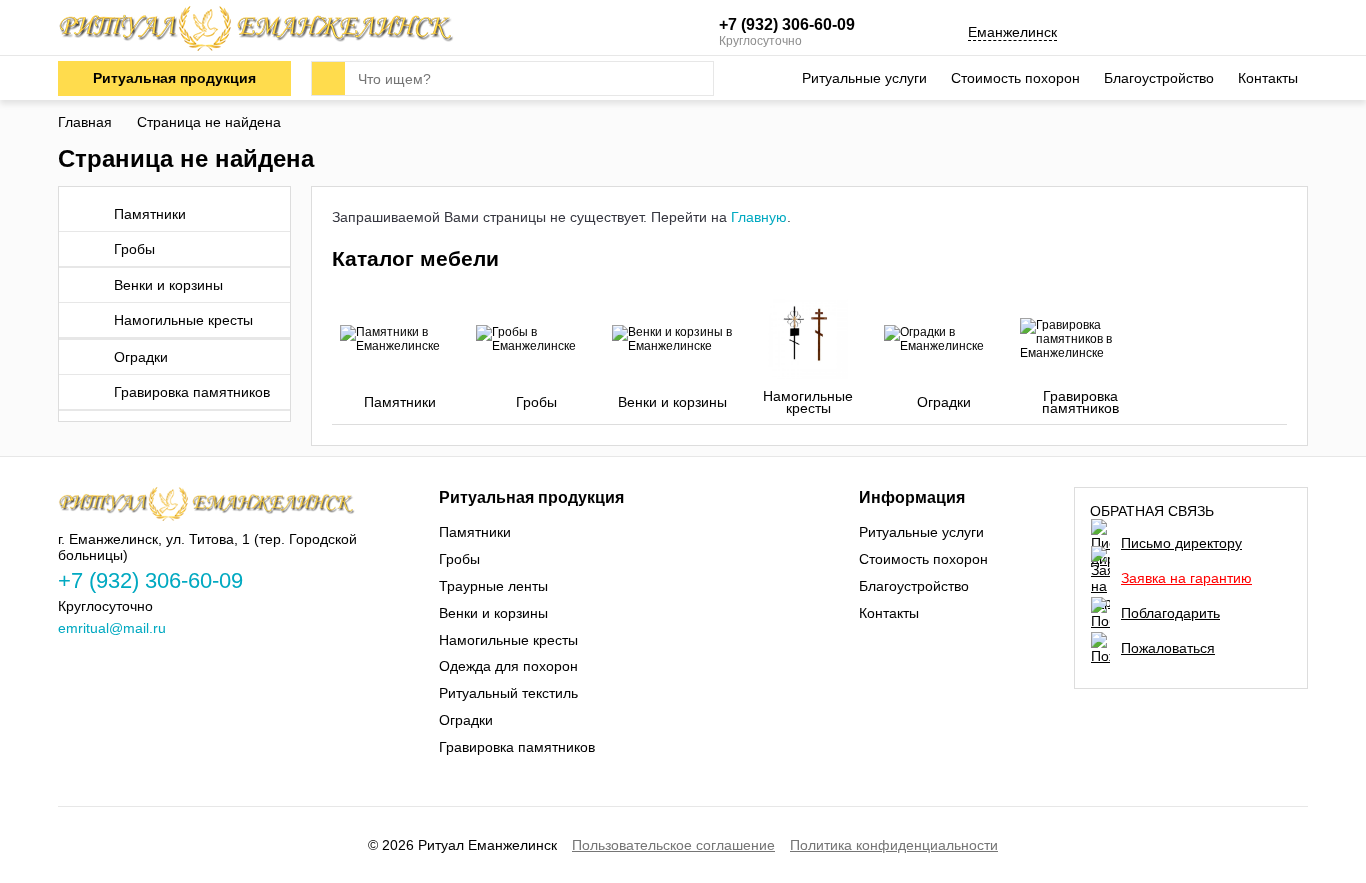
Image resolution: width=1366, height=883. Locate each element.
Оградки (141, 357)
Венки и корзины (168, 285)
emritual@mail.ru (112, 628)
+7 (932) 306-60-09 (787, 24)
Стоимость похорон (1015, 78)
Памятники (150, 214)
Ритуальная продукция (174, 78)
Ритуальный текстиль (508, 693)
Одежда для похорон (508, 666)
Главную (759, 217)
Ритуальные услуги (864, 78)
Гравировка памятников (192, 392)
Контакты (1268, 78)
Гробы (134, 249)
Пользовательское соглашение (673, 845)
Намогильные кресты (183, 320)
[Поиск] (328, 78)
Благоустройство (1159, 78)
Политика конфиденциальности (894, 845)
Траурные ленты (493, 586)
